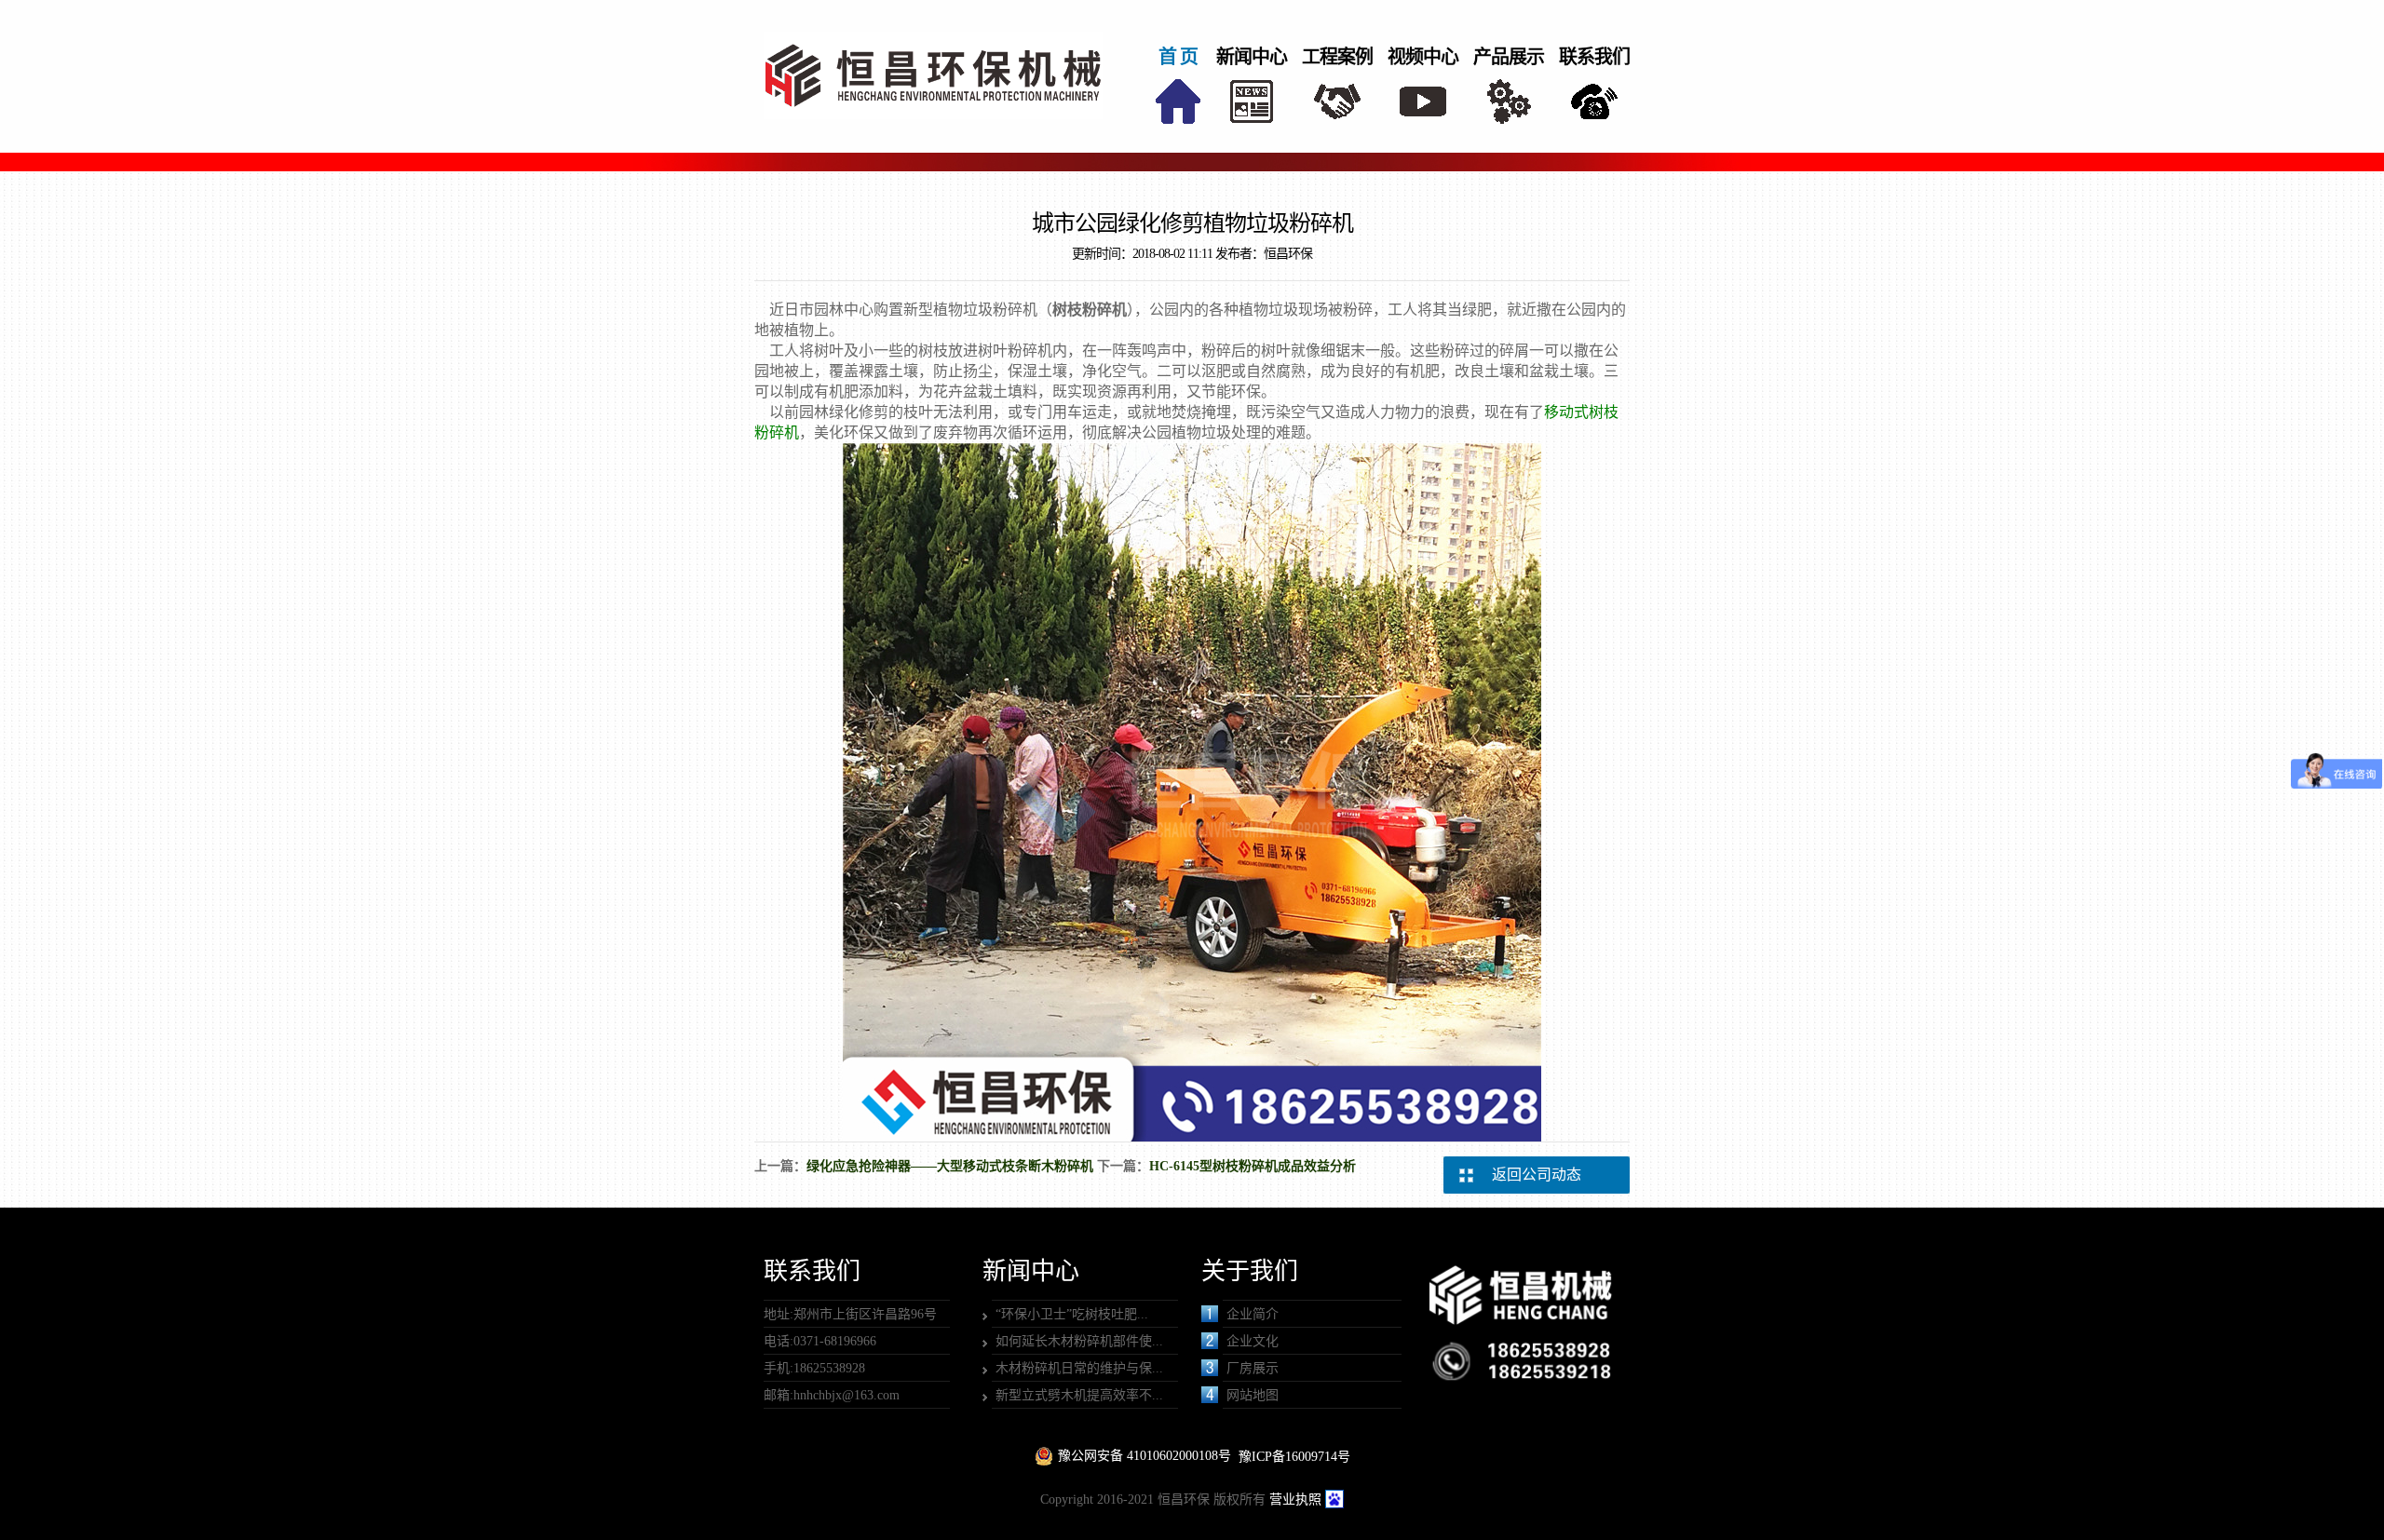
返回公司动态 (1537, 1175)
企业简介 (1253, 1314)
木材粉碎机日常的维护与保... (1079, 1368)
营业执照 (1295, 1499)
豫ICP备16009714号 (1294, 1457)
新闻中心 (1252, 57)
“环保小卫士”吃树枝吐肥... (1072, 1314)
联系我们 (1594, 57)
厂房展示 (1253, 1368)
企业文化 (1253, 1341)
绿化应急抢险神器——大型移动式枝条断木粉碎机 (950, 1166)
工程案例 (1337, 57)
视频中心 (1423, 57)
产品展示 (1509, 57)
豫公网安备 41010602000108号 (1145, 1456)
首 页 (1178, 57)
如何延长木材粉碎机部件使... (1079, 1341)
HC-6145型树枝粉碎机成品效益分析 (1253, 1166)
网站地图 (1253, 1395)
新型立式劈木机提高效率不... (1079, 1395)
